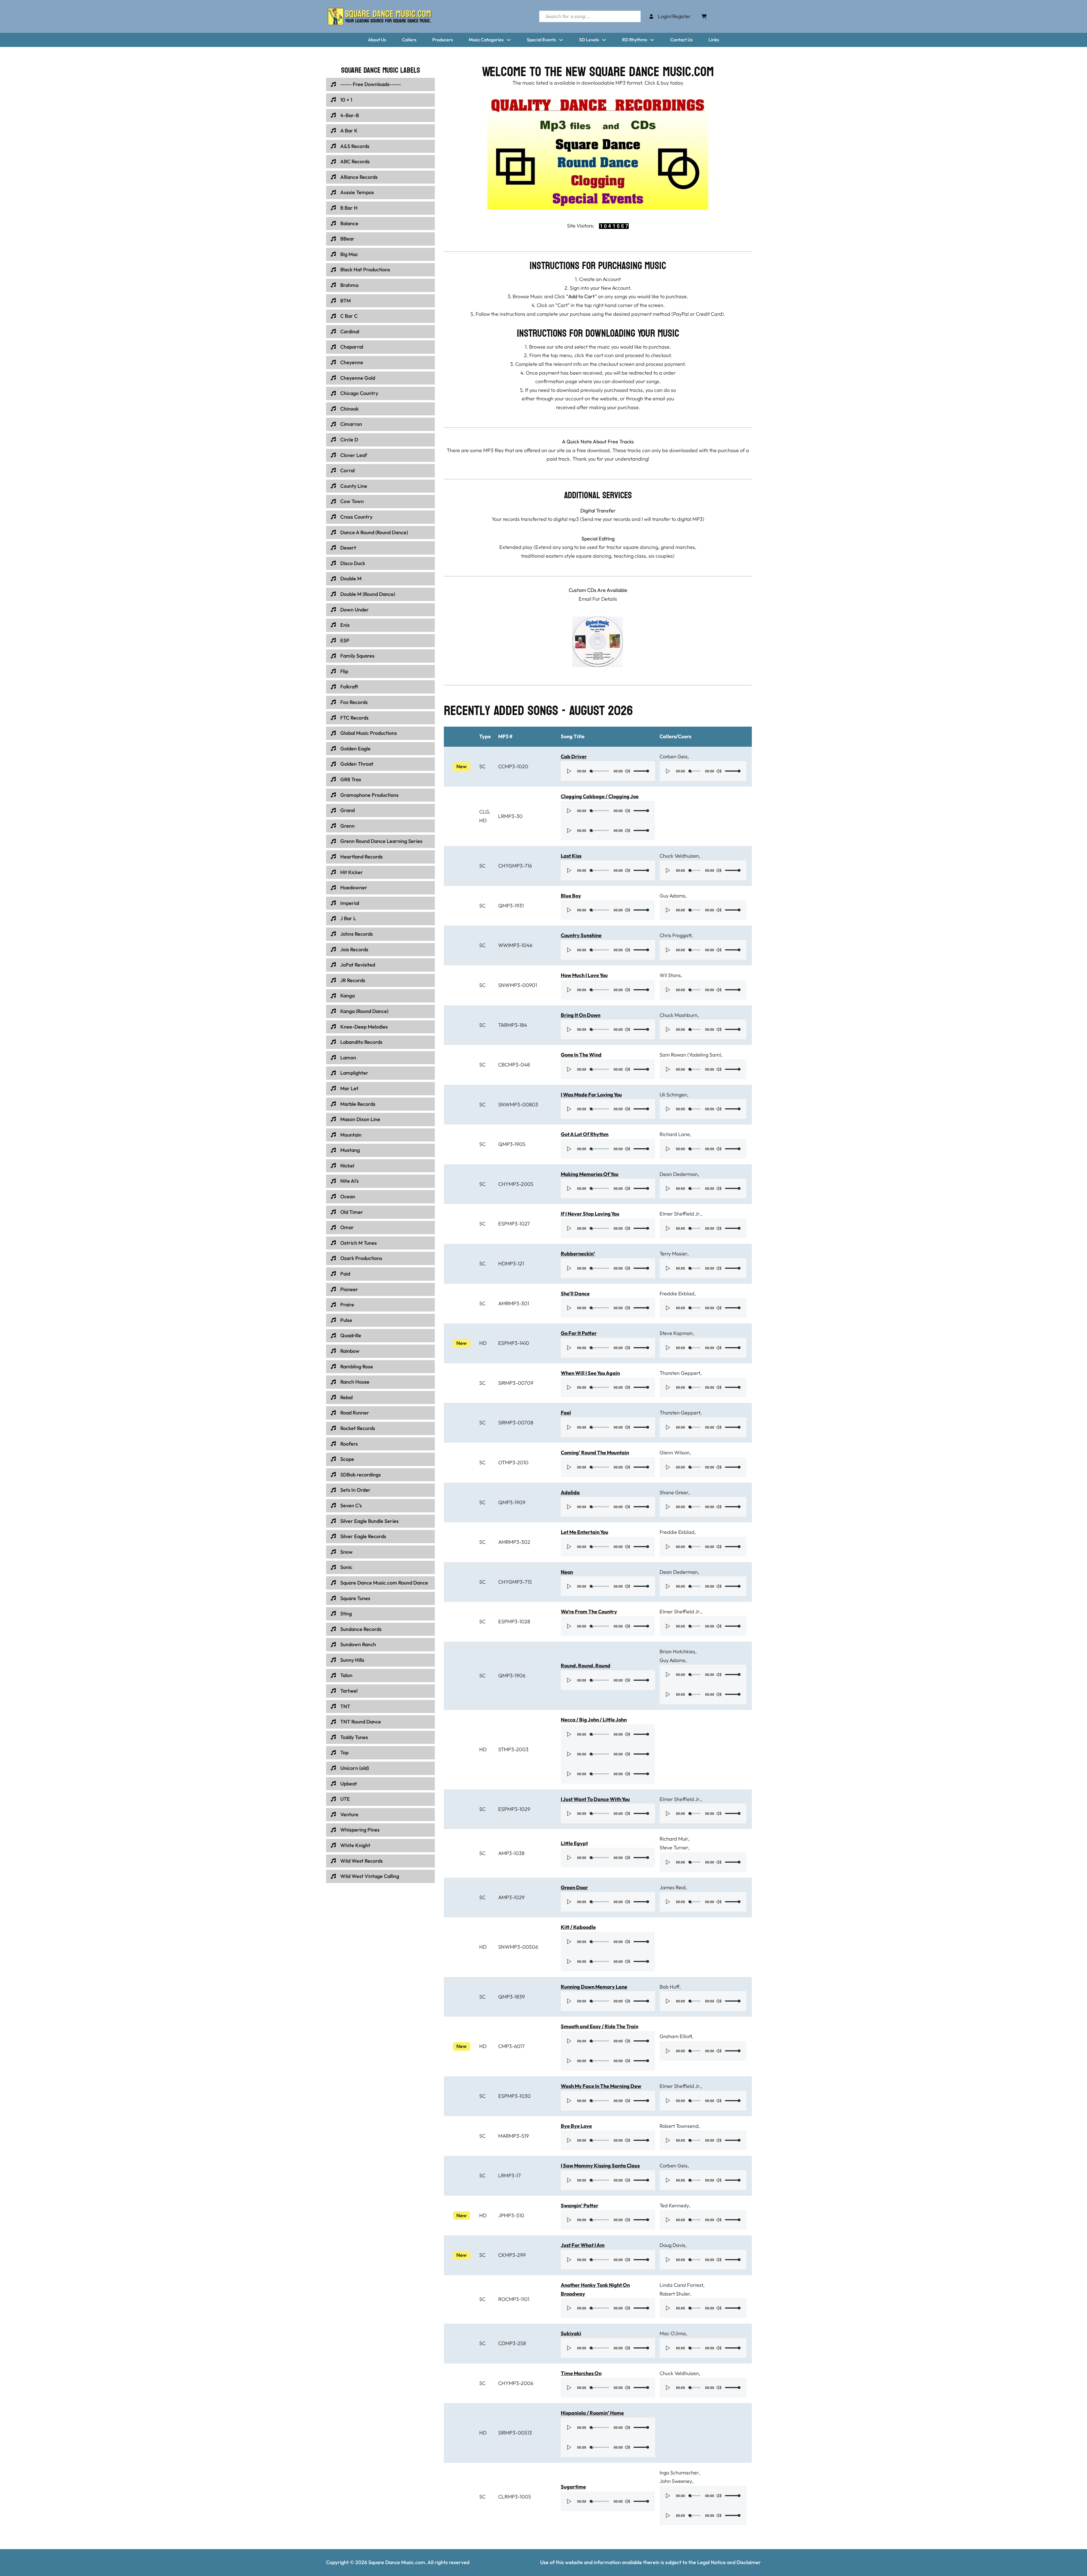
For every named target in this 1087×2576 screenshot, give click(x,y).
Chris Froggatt (676, 935)
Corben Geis (674, 756)
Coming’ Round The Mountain (595, 1453)
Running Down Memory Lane (594, 1987)
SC (482, 766)
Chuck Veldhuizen (679, 856)
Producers (443, 40)
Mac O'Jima (673, 2333)
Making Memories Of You (590, 1174)
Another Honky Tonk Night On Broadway (595, 2289)
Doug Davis (672, 2245)
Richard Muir (674, 1839)
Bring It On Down (581, 1015)
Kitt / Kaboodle (578, 1927)
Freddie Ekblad (677, 1294)
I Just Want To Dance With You (595, 1799)
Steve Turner (674, 1848)
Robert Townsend (679, 2126)
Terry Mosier (673, 1254)
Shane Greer (674, 1492)
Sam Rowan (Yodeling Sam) (690, 1055)
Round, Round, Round (586, 1666)
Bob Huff (669, 1987)
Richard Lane (675, 1134)
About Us (377, 40)
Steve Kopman (676, 1333)
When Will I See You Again (590, 1373)
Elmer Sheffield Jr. (680, 1214)
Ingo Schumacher (679, 2473)
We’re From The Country (589, 1612)
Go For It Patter (579, 1333)
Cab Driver (574, 756)
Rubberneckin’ (578, 1254)
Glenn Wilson (675, 1453)
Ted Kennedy (674, 2205)
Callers (409, 40)
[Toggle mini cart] (704, 16)
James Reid (673, 1887)
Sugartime (573, 2487)
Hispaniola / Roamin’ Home (592, 2413)
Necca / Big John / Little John (594, 1720)
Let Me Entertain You (585, 1532)
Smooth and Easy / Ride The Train (600, 2026)
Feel (566, 1413)
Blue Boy (571, 896)
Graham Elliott (676, 2036)
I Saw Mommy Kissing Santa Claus (600, 2166)
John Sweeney (676, 2481)
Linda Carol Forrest (681, 2285)
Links (714, 40)
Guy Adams (672, 896)
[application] (608, 771)
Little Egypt (574, 1843)
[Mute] (627, 771)
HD (483, 820)
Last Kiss (571, 856)
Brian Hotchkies (677, 1651)
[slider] (641, 771)
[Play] (569, 771)
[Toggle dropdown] (509, 40)
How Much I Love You (584, 975)
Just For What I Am (583, 2245)
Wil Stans (670, 975)
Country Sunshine (581, 935)
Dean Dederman (679, 1174)
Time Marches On (581, 2373)
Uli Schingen (673, 1095)
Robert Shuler (675, 2294)
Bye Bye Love (576, 2126)
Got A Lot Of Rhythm (585, 1134)
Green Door (574, 1887)
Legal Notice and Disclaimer (729, 2562)
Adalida (570, 1492)
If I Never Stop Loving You (590, 1214)
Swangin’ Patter (580, 2205)
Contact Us (681, 40)
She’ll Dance (575, 1294)
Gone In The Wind (581, 1055)
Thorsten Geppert (680, 1373)
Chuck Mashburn (679, 1015)
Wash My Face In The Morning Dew (601, 2086)
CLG (484, 812)
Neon (567, 1572)
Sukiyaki (571, 2333)
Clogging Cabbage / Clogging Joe (600, 796)
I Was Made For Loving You (591, 1095)
